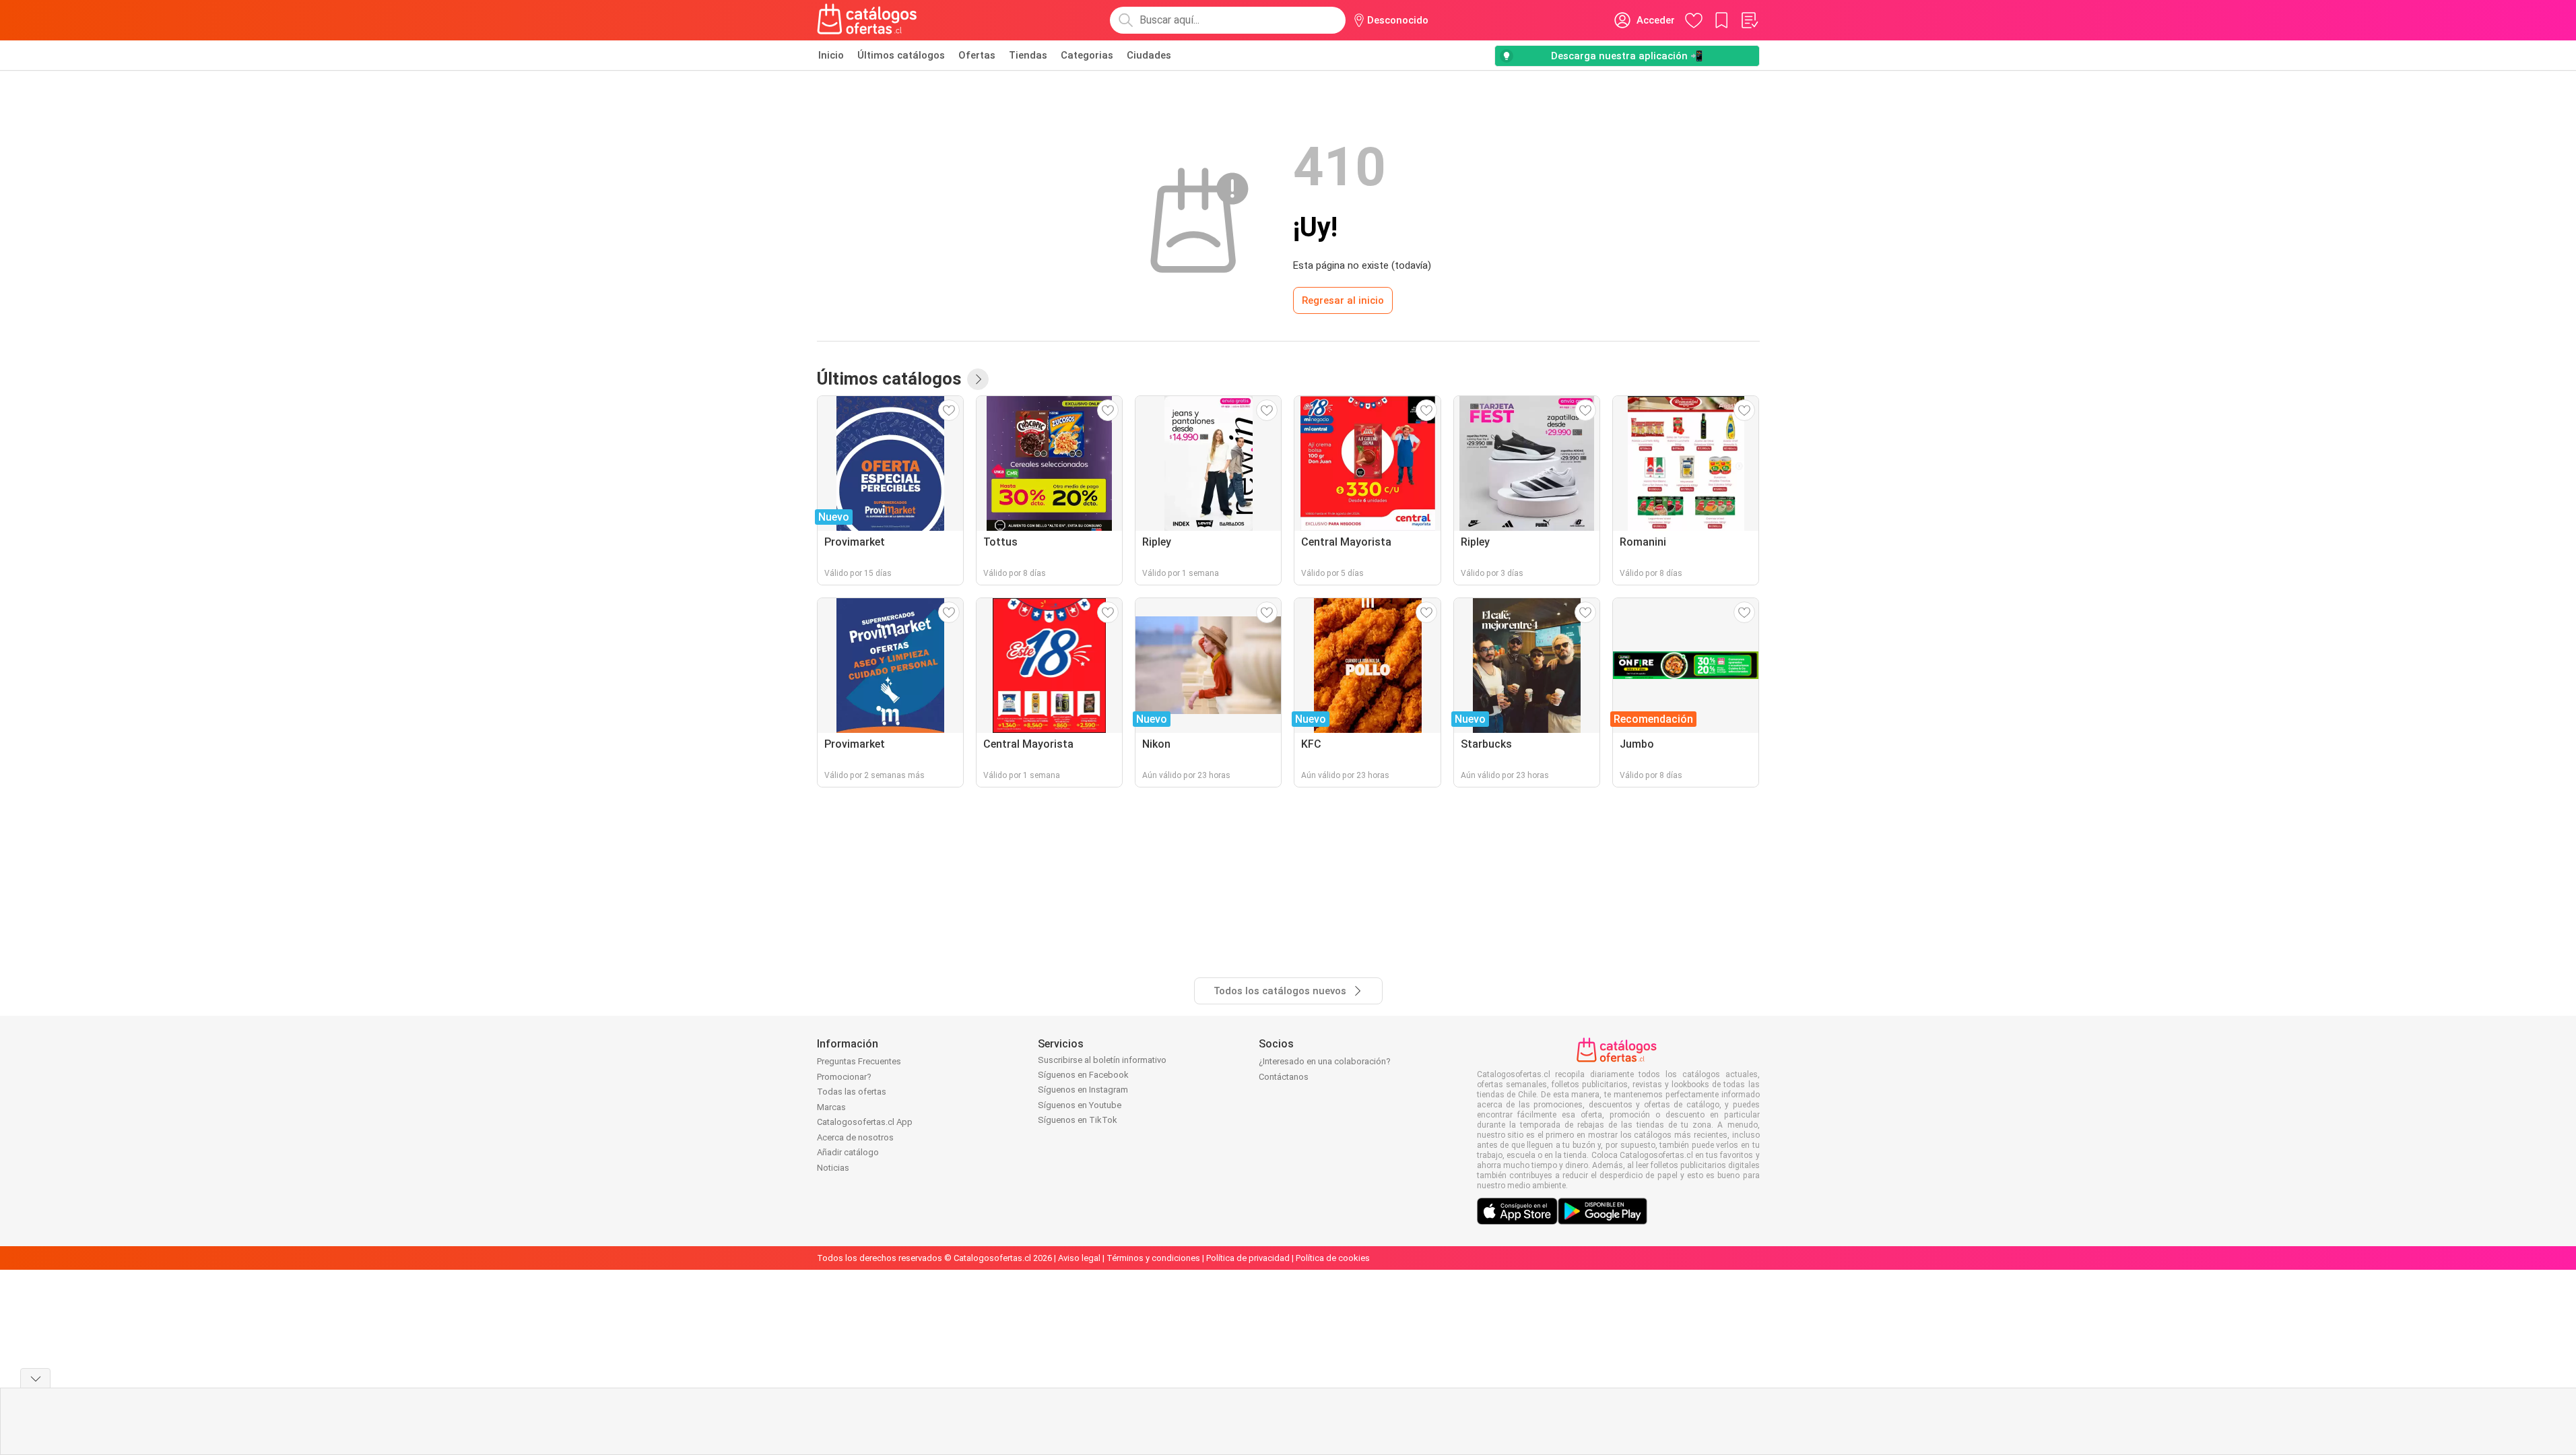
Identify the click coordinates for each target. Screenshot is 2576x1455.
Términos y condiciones (1153, 1258)
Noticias (833, 1168)
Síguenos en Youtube (1080, 1105)
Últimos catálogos (901, 55)
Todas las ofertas (852, 1092)
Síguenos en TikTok (1078, 1120)
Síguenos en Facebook (1083, 1075)
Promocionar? (844, 1077)
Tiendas (1028, 55)
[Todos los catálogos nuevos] (978, 379)
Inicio (831, 55)
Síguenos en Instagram (1083, 1090)
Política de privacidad (1248, 1258)
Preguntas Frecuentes (859, 1061)
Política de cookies (1333, 1258)
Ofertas (977, 55)
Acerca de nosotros (855, 1137)
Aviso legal (1079, 1258)
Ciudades (1149, 55)
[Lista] (1749, 20)
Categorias (1087, 55)
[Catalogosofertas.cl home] (869, 20)
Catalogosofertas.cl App (865, 1122)
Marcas (831, 1107)
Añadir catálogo (848, 1152)
